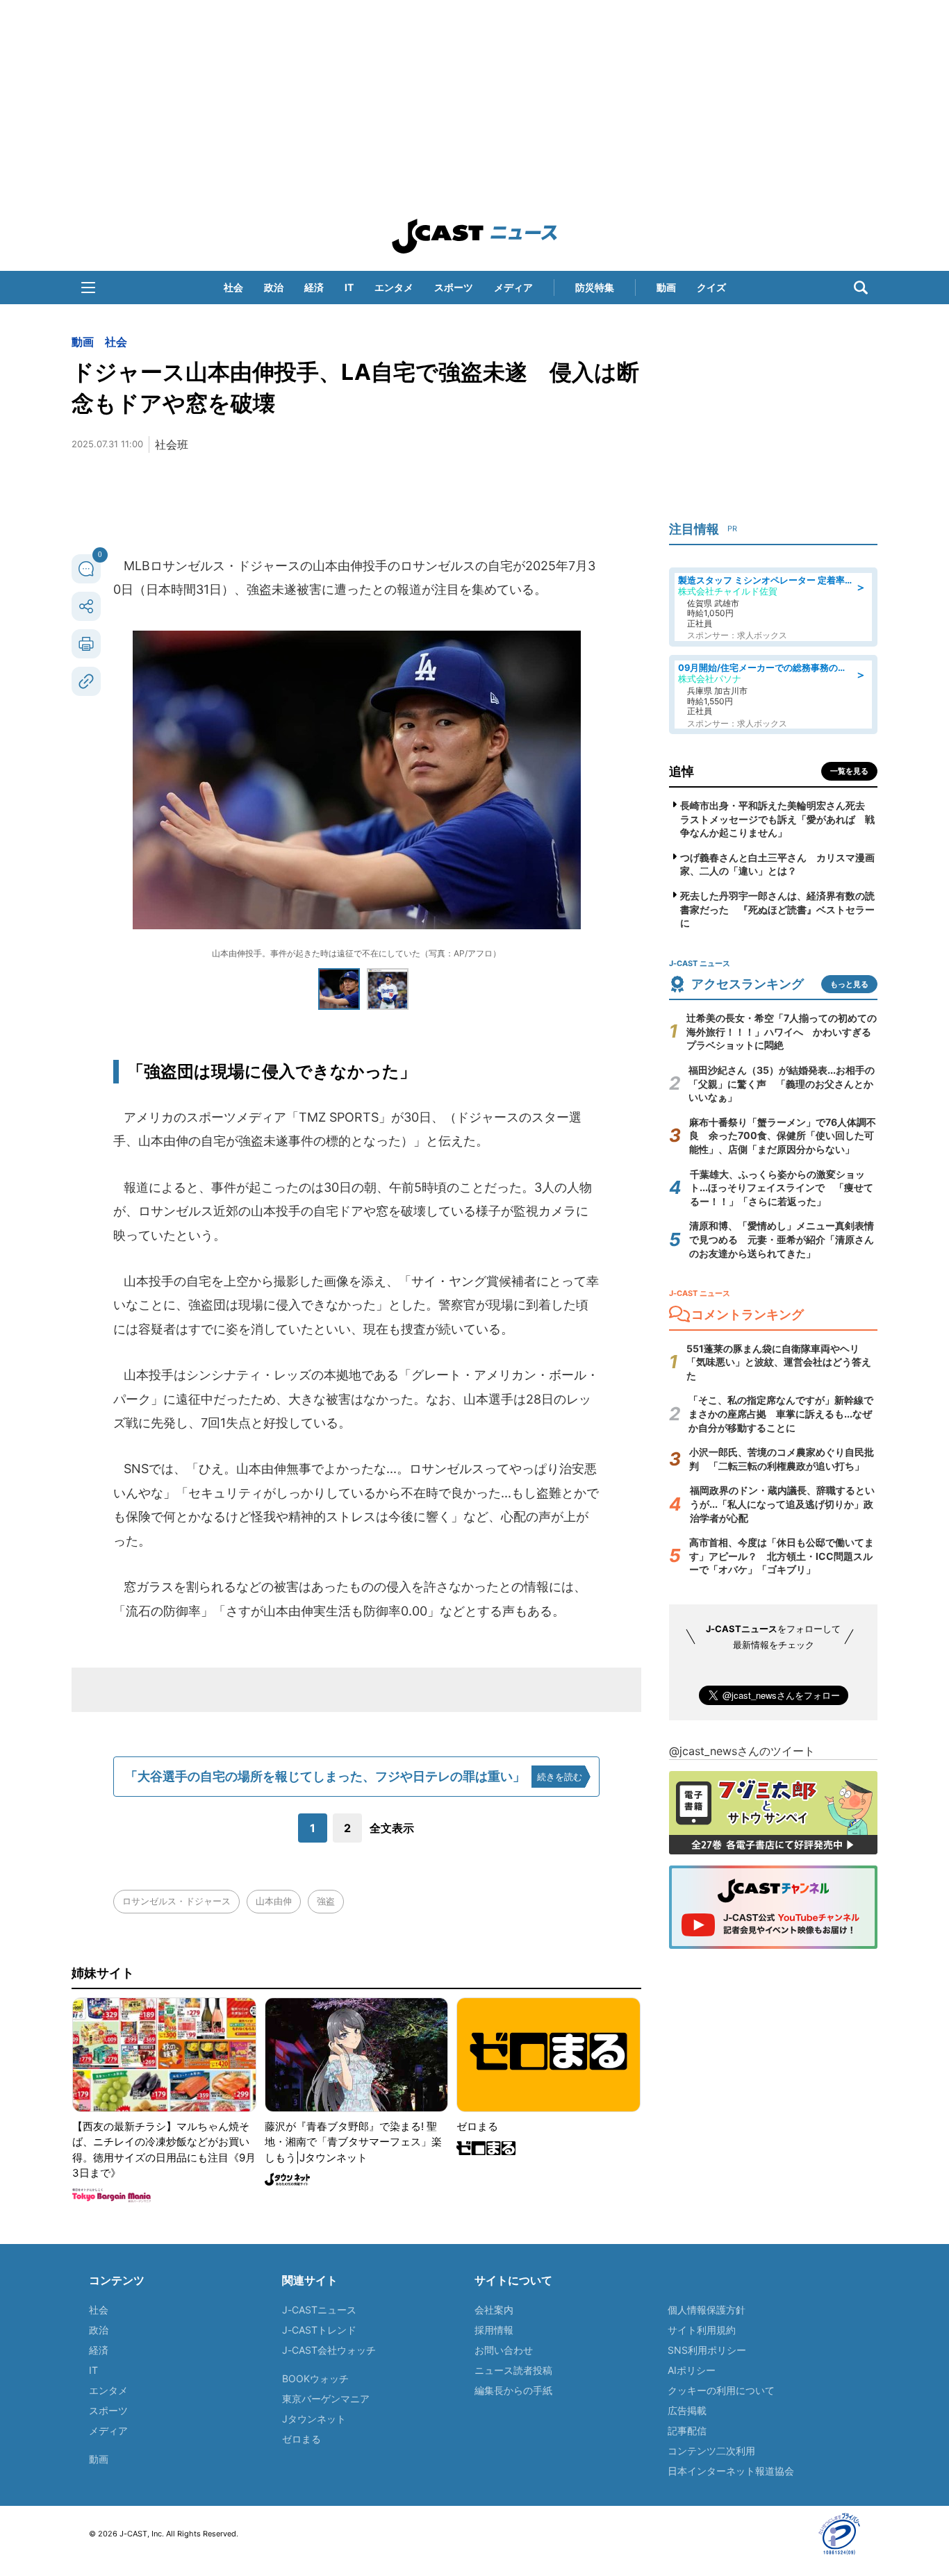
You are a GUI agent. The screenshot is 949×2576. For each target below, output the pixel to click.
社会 (233, 287)
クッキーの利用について (721, 2390)
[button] (88, 288)
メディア (513, 287)
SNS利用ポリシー (707, 2350)
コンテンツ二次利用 (711, 2451)
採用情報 (494, 2330)
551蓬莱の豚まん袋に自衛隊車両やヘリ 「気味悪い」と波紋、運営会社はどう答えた (779, 1362)
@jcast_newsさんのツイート (742, 1751)
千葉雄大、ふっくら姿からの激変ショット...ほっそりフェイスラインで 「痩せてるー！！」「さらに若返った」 (782, 1188)
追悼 (682, 771)
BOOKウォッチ (315, 2378)
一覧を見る (849, 771)
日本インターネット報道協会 (731, 2471)
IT (349, 287)
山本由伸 (274, 1901)
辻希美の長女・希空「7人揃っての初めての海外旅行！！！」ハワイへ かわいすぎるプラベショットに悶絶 (782, 1031)
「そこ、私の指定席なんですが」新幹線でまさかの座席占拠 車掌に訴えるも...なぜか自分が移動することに (781, 1413)
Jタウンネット (314, 2419)
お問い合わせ (504, 2350)
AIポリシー (692, 2370)
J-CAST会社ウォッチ (329, 2350)
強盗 (326, 1901)
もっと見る (849, 984)
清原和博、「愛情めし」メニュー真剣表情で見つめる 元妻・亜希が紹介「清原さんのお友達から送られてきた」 (782, 1239)
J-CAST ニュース (474, 236)
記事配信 (687, 2430)
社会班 (172, 444)
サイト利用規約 (702, 2330)
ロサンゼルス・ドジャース (176, 1901)
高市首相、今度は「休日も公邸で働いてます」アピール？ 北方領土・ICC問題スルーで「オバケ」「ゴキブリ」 (782, 1556)
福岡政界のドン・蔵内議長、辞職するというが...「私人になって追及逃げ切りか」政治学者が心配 (782, 1504)
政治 (274, 287)
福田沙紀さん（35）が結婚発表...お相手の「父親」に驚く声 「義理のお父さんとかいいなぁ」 (782, 1083)
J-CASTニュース (319, 2310)
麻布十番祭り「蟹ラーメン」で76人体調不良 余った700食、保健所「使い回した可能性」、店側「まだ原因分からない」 (783, 1136)
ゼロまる (302, 2439)
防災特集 (595, 287)
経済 (314, 287)
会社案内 (494, 2310)
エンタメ (394, 287)
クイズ (711, 287)
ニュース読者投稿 (513, 2370)
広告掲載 (687, 2410)
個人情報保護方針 (707, 2310)
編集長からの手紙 (513, 2390)
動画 (666, 287)
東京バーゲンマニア (326, 2399)
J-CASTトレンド (319, 2330)
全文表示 (392, 1828)
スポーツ (454, 287)
